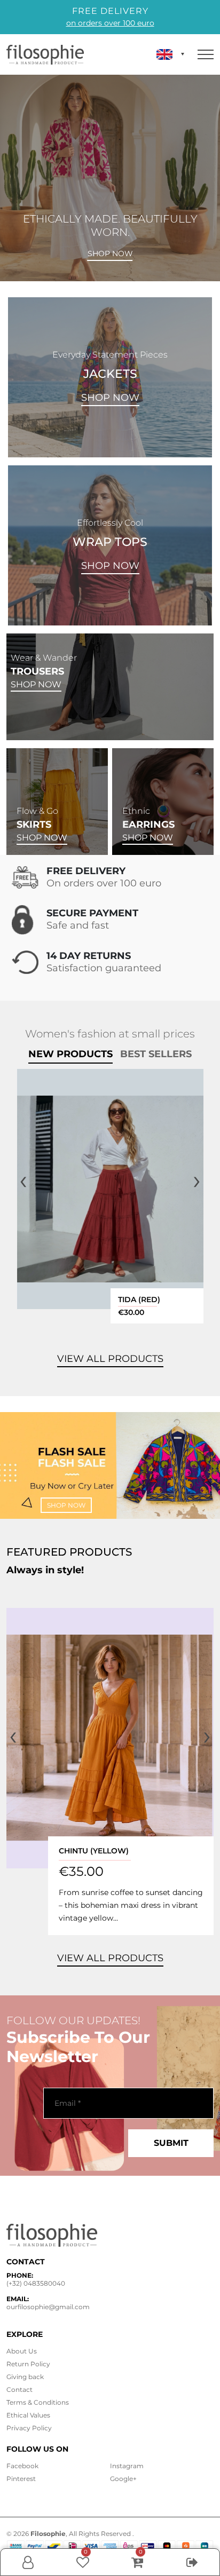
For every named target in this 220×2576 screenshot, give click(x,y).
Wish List (83, 2562)
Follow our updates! (73, 2020)
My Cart (137, 2562)
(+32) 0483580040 (36, 2283)
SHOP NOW (110, 398)
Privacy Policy (29, 2428)
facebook (22, 2466)
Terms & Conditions (38, 2402)
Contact (19, 2389)
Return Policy (28, 2364)
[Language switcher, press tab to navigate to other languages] (170, 54)
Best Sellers (156, 1054)
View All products (110, 1359)
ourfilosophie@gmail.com (48, 2307)
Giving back (25, 2377)
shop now (66, 1505)
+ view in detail (111, 1189)
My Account (28, 2573)
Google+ (123, 2479)
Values (28, 2415)
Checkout (192, 2573)
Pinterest (21, 2479)
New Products (70, 1054)
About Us (22, 2351)
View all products (110, 1958)
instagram (127, 2466)
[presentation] (23, 1180)
